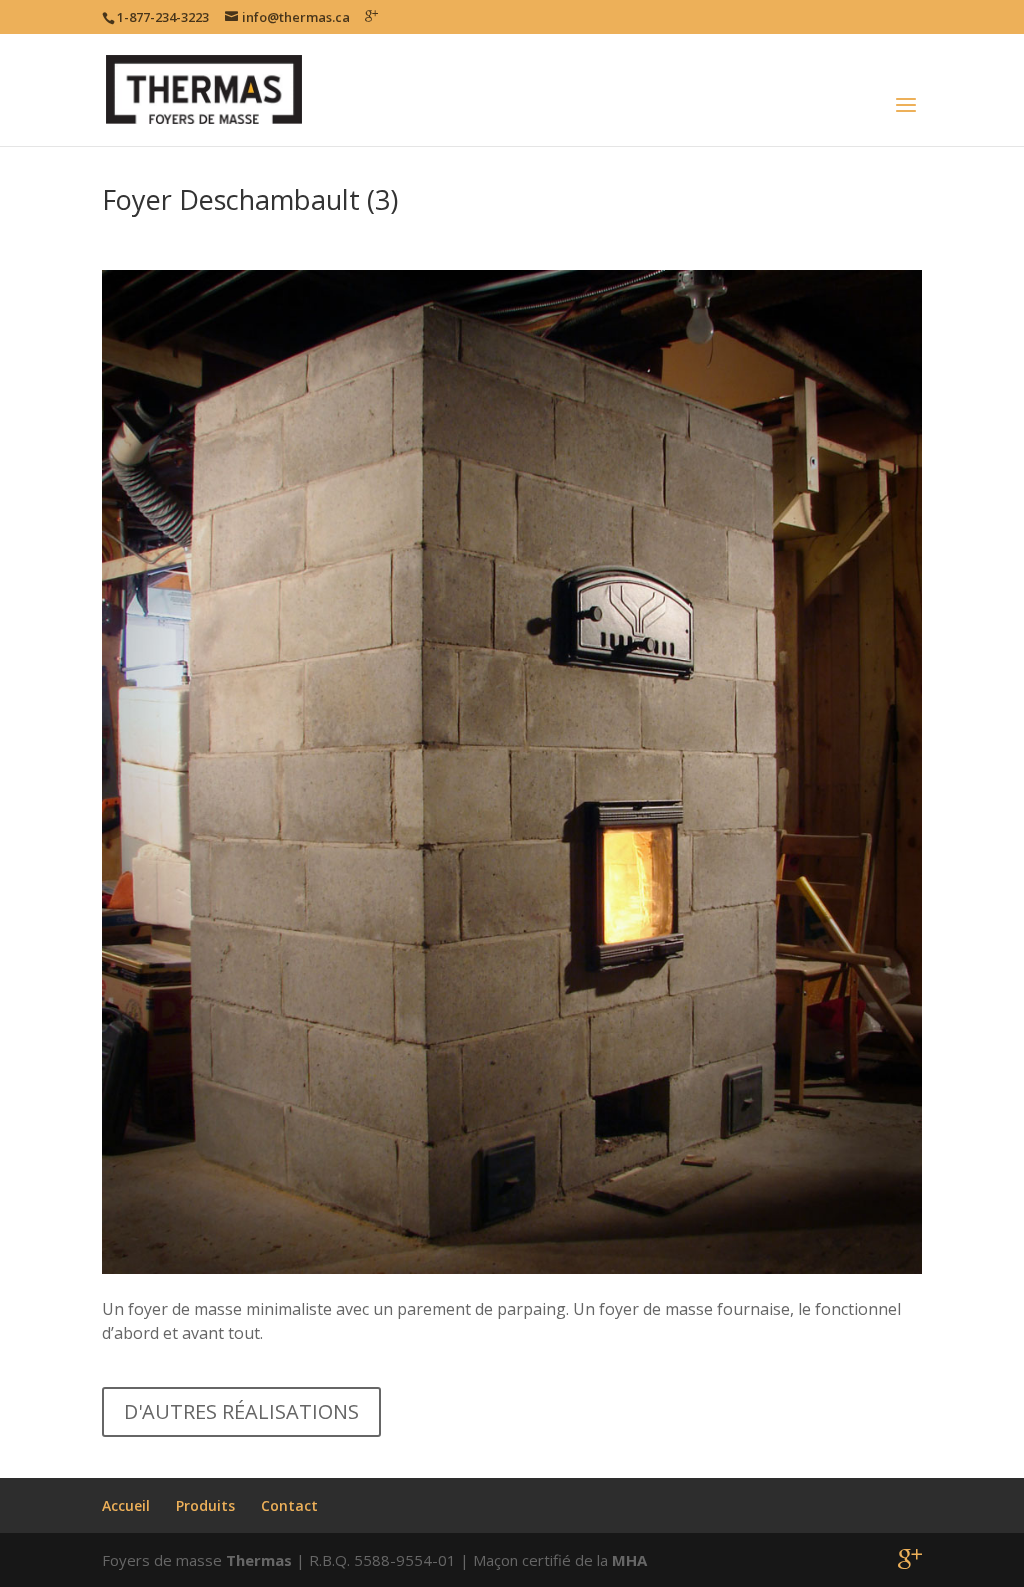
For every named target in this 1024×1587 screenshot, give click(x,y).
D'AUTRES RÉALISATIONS (241, 1411)
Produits (205, 1505)
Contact (289, 1505)
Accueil (126, 1505)
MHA (629, 1560)
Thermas (259, 1560)
